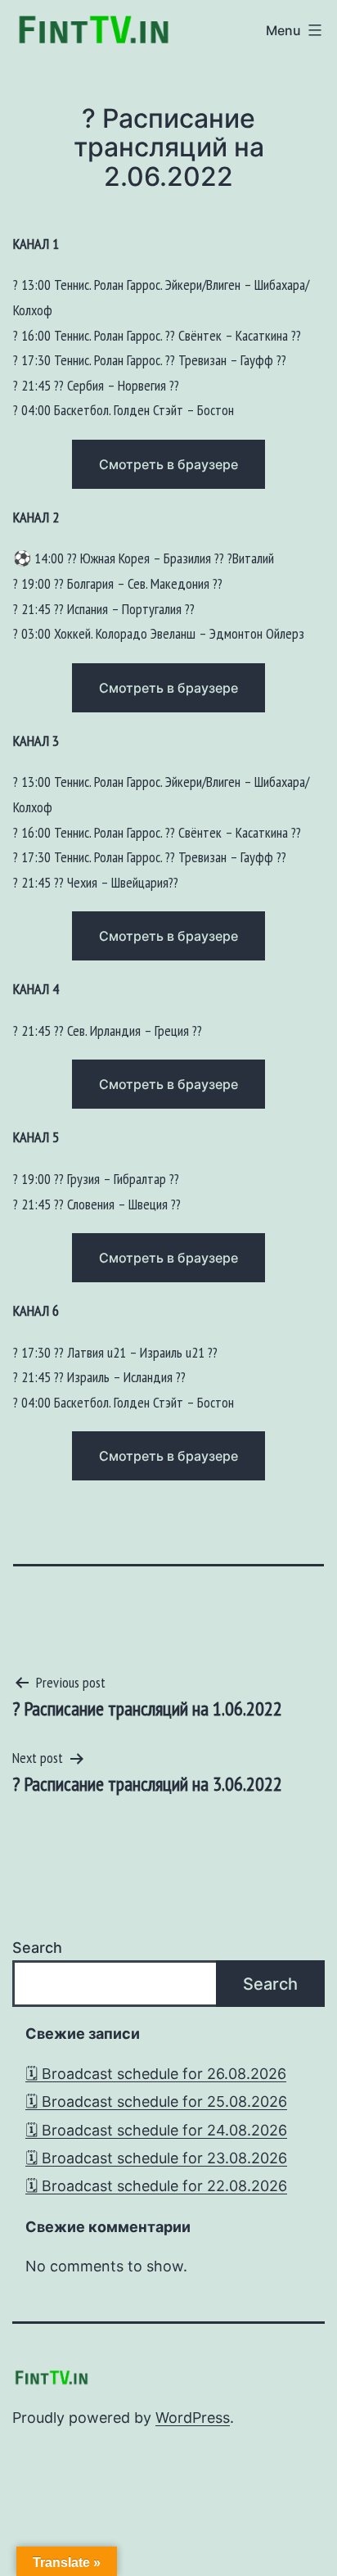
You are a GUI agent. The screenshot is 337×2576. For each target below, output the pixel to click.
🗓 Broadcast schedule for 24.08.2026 (156, 2130)
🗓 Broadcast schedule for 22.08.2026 (156, 2186)
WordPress (193, 2418)
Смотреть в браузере (168, 464)
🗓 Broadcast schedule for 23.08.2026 (156, 2158)
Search (37, 1948)
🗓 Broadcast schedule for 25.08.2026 (156, 2101)
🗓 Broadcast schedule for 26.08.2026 (156, 2074)
